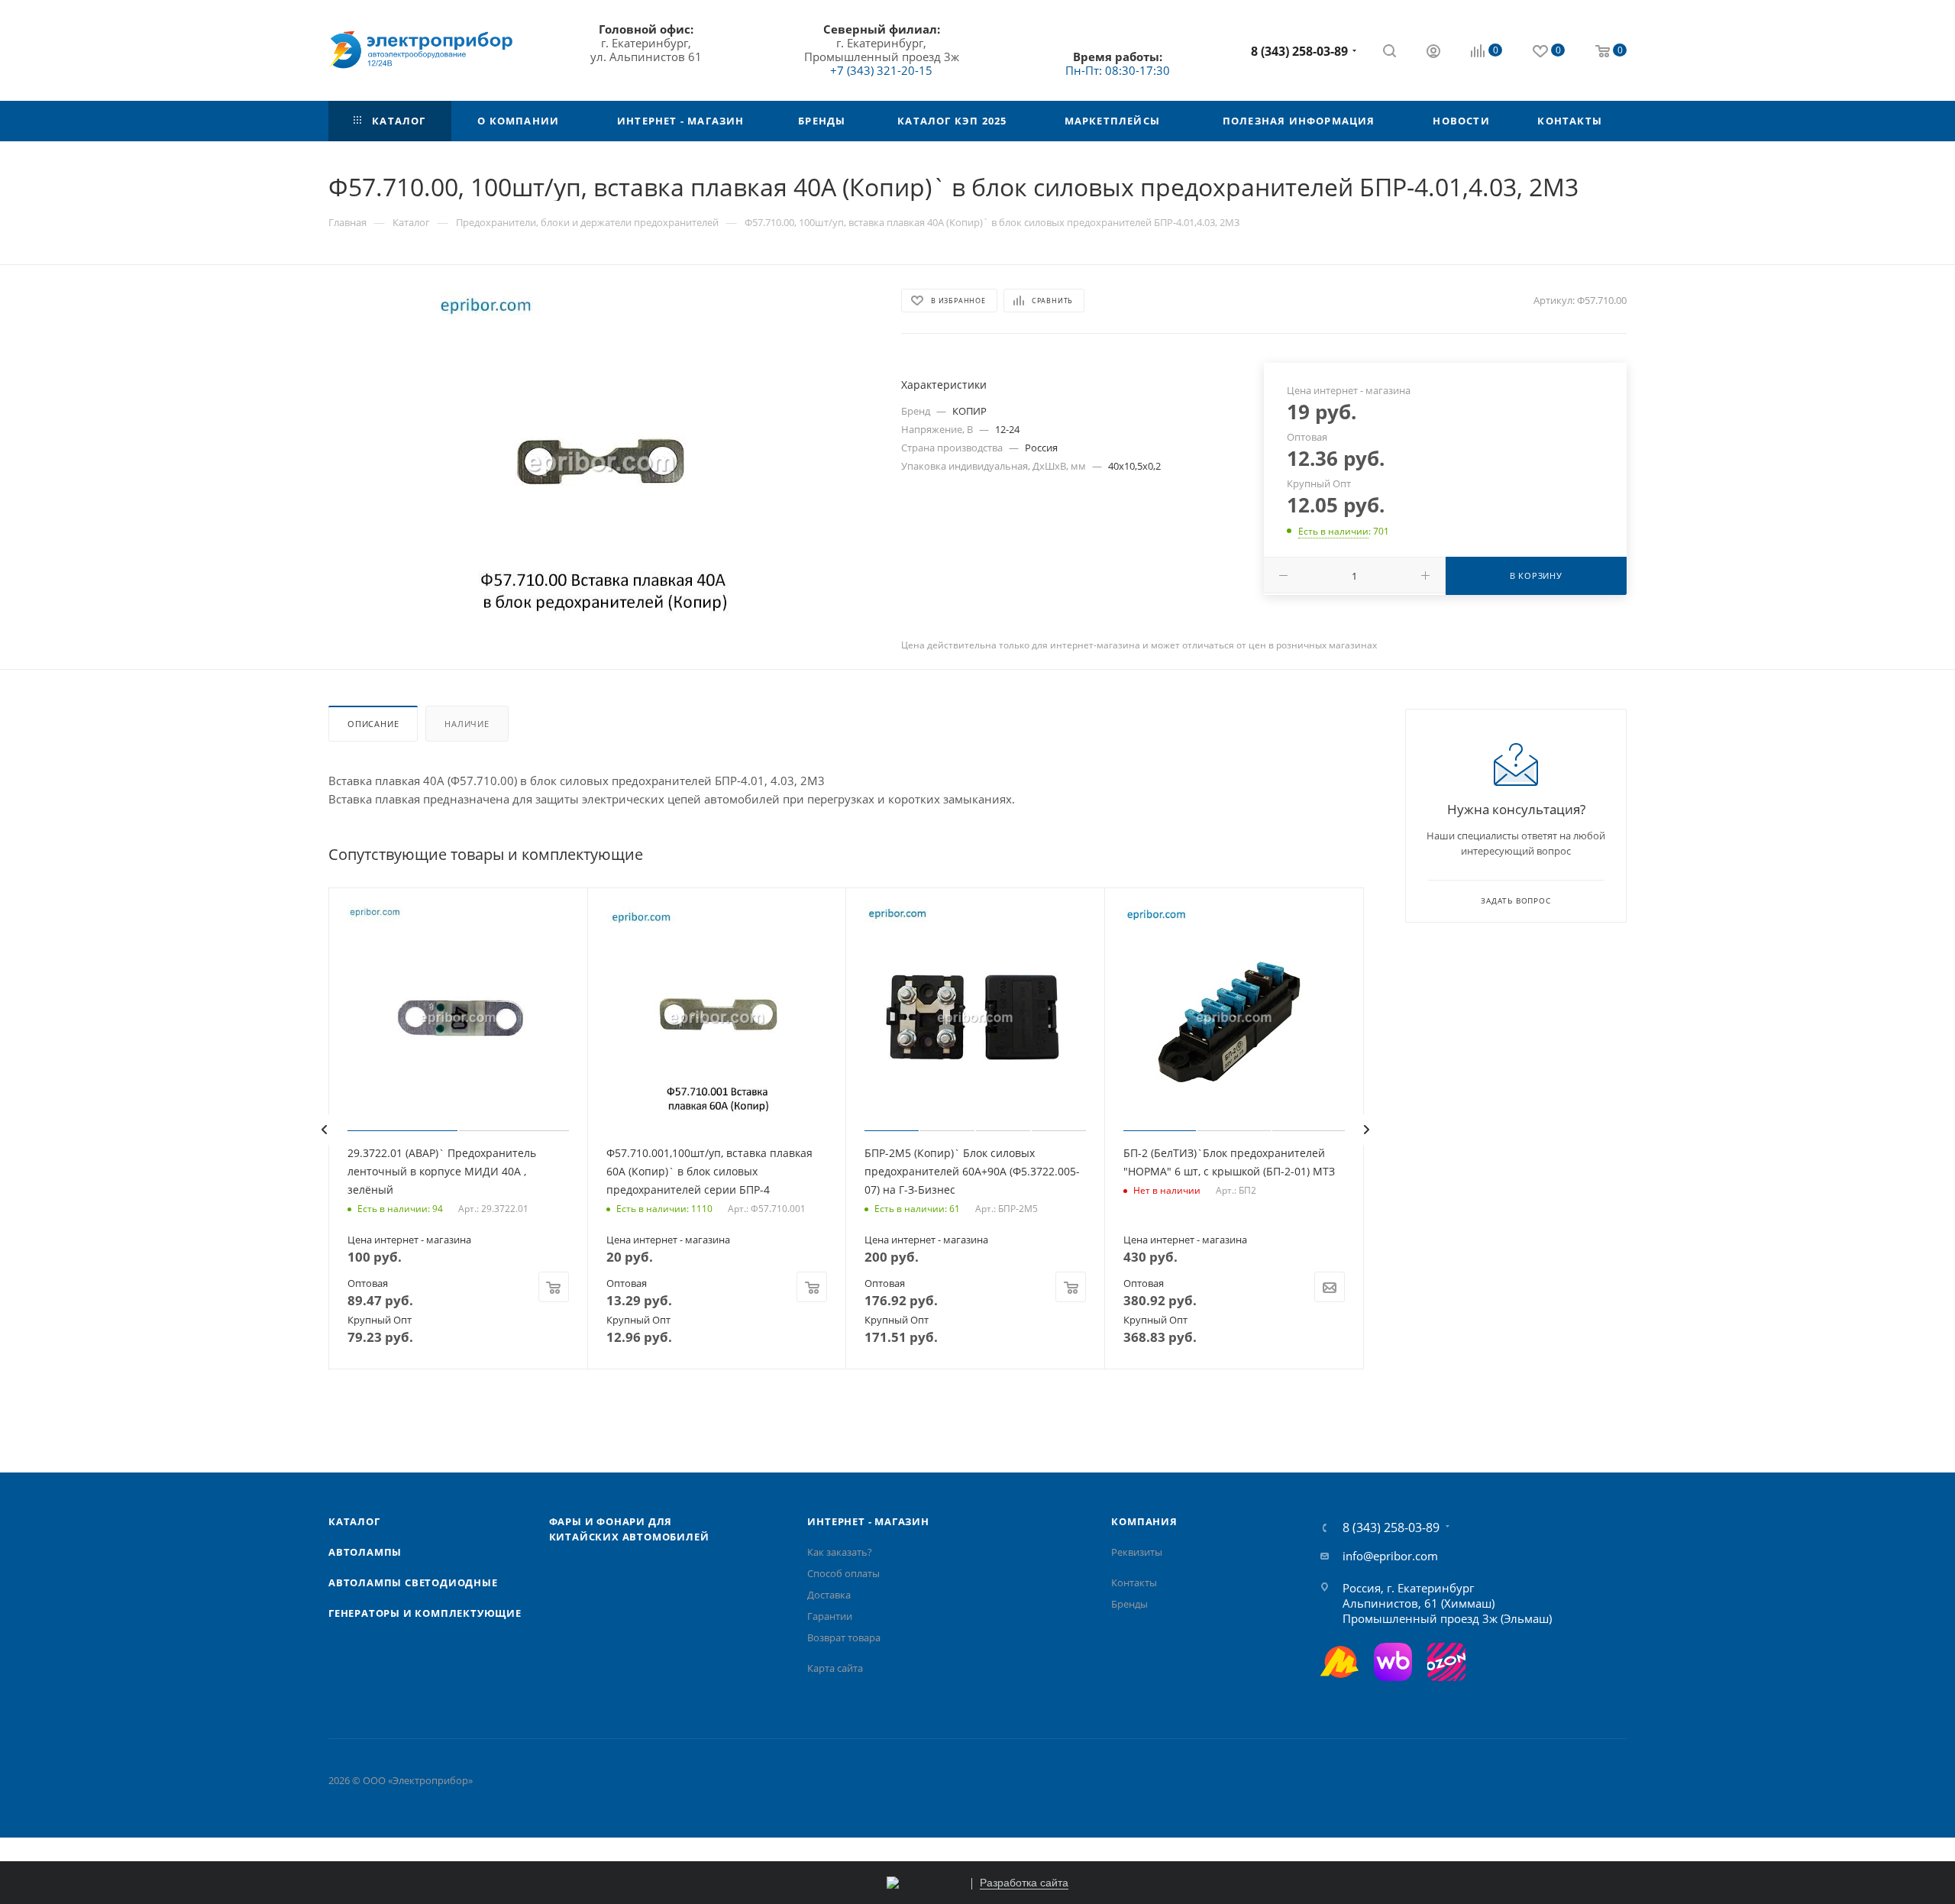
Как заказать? (840, 1552)
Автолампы (365, 1552)
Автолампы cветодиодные (413, 1582)
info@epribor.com (1390, 1556)
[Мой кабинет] (1433, 53)
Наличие (467, 724)
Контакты (1134, 1582)
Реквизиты (1137, 1552)
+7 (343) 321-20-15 (881, 70)
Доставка (829, 1595)
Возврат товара (844, 1637)
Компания (1144, 1521)
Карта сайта (835, 1668)
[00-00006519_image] (601, 462)
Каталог (354, 1521)
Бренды (1129, 1604)
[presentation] (324, 1130)
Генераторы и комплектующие (425, 1613)
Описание (373, 724)
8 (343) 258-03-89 (1299, 51)
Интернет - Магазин (868, 1521)
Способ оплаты (843, 1573)
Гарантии (830, 1616)
